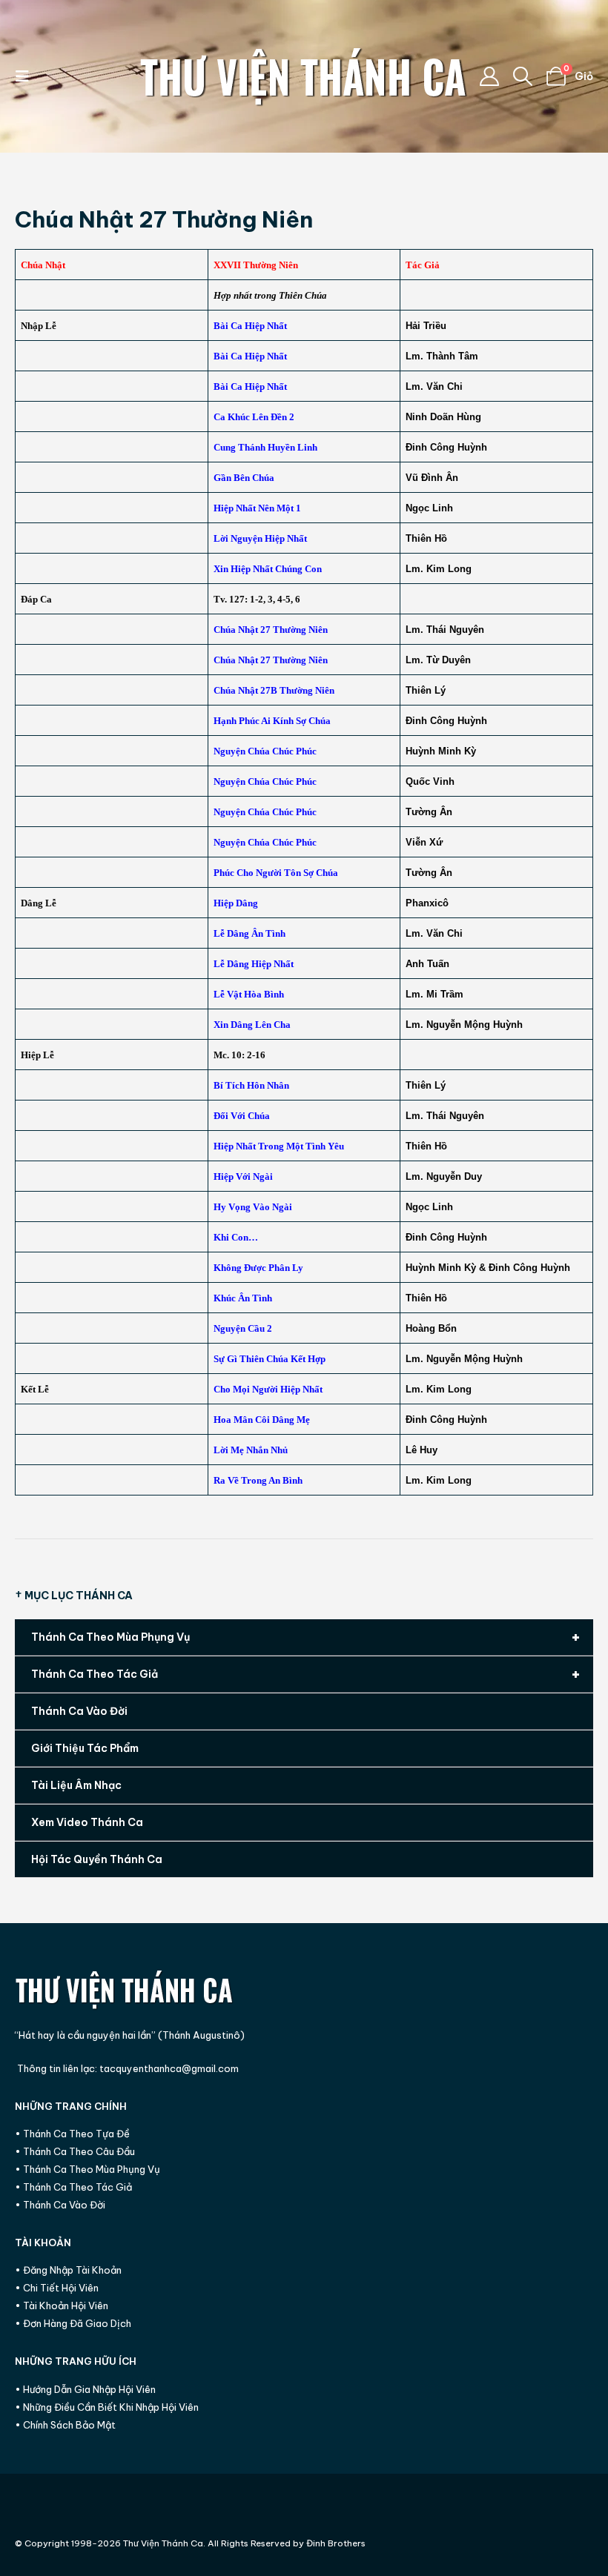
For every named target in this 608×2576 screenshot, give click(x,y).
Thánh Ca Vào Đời (79, 1711)
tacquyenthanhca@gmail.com (169, 2068)
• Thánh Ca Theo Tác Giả (73, 2187)
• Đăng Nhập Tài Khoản (68, 2270)
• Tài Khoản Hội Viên (62, 2306)
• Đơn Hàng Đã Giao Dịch (73, 2323)
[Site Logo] (304, 76)
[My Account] (489, 76)
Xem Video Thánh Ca (87, 1822)
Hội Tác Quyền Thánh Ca (97, 1859)
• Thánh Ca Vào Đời (60, 2205)
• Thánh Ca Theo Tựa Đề (72, 2134)
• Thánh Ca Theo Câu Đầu (75, 2151)
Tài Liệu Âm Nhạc (76, 1785)
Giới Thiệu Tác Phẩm (85, 1748)
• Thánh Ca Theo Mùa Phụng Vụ (87, 2169)
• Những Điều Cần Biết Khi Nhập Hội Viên (107, 2407)
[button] (27, 76)
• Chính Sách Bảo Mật (65, 2425)
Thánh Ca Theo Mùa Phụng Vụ (306, 1637)
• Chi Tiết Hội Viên (57, 2288)
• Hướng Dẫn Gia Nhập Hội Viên (85, 2389)
